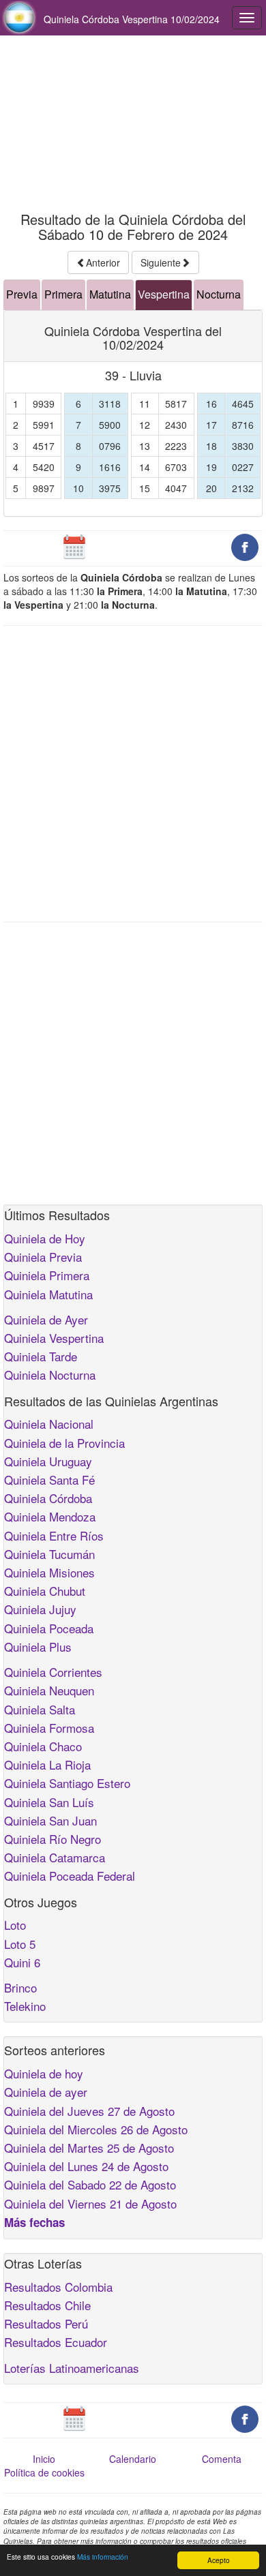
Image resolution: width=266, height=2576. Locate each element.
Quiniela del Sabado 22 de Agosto (90, 2184)
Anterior (103, 262)
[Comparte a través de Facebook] (245, 546)
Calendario (133, 2459)
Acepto (219, 2560)
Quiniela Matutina (48, 1294)
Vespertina (164, 294)
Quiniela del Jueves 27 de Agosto (89, 2111)
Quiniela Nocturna (50, 1375)
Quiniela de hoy (44, 2073)
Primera (63, 294)
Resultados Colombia (58, 2287)
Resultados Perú (46, 2323)
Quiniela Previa (43, 1257)
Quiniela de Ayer (46, 1319)
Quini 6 (22, 1962)
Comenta (222, 2459)
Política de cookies (44, 2472)
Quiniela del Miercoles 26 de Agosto (96, 2129)
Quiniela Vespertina (54, 1338)
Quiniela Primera (47, 1275)
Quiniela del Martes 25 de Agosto (89, 2148)
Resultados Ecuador (56, 2342)
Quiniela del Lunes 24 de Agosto (86, 2166)
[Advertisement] (133, 124)
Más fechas (34, 2222)
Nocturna (219, 294)
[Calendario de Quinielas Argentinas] (74, 546)
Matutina (110, 294)
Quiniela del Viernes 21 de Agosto (90, 2203)
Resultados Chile (47, 2305)
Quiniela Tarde (41, 1356)
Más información (103, 2557)
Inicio (44, 2459)
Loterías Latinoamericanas (72, 2368)
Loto (15, 1925)
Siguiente (161, 262)
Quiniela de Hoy (45, 1238)
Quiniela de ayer (46, 2092)
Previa (22, 294)
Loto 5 (20, 1944)
